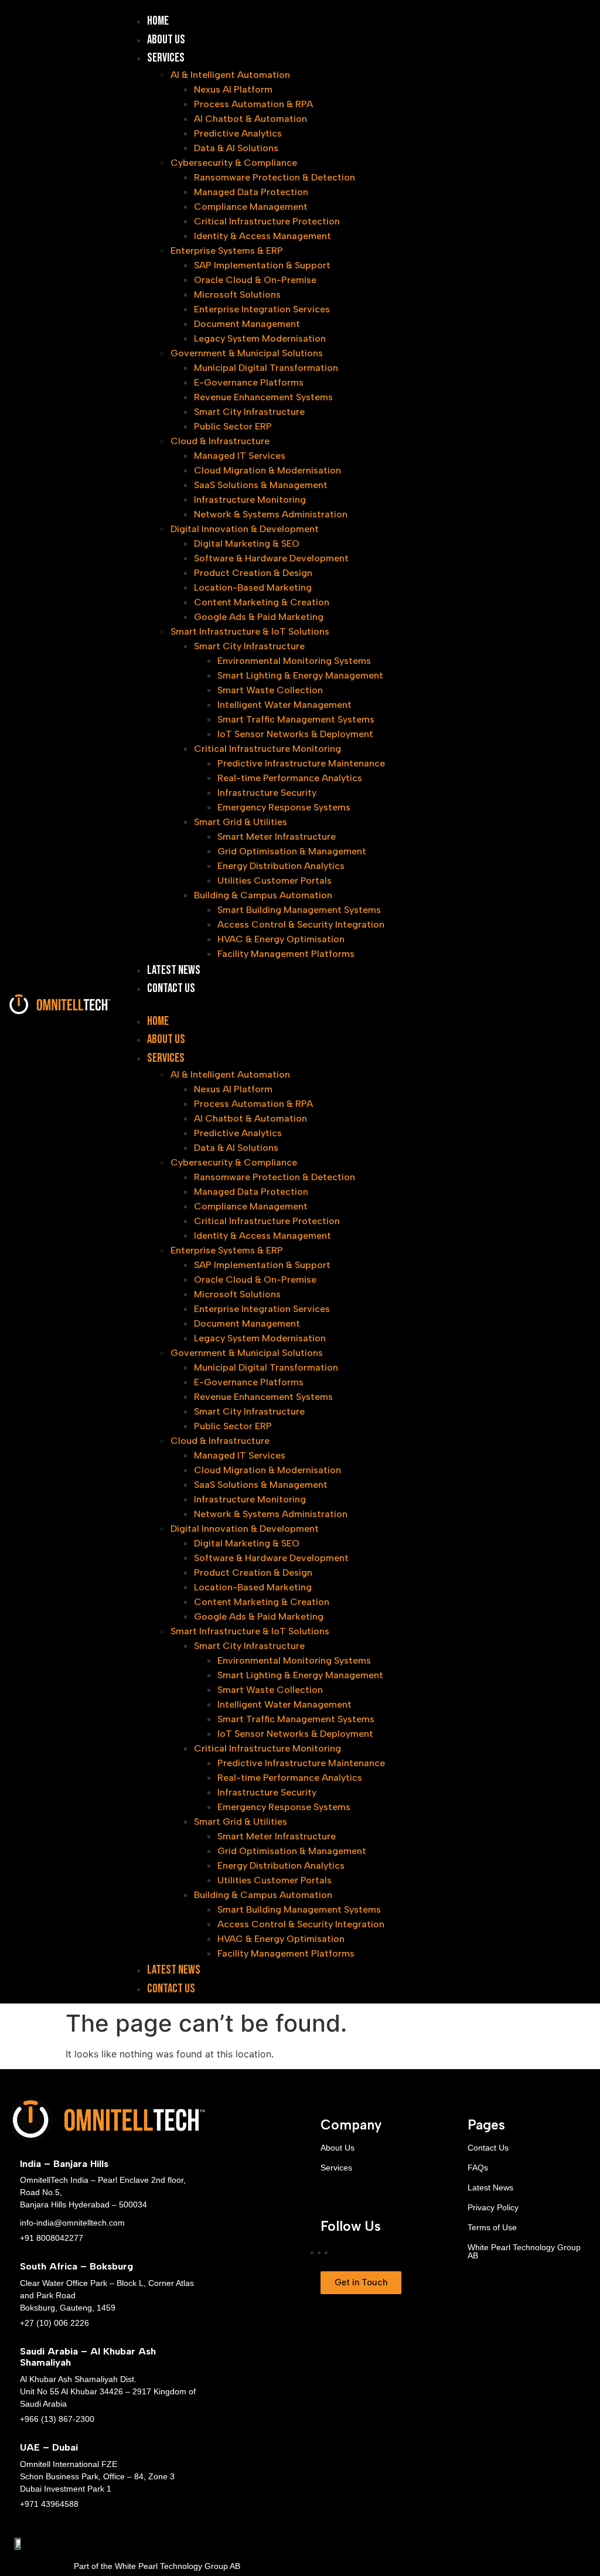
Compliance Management (251, 207)
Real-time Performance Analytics (290, 778)
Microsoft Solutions (237, 294)
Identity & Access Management (262, 236)
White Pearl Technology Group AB (524, 2251)
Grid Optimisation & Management (292, 851)
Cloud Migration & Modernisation (267, 470)
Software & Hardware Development (271, 558)
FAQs (478, 2168)
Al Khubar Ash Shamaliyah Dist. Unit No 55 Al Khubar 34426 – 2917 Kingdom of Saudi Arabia (108, 2391)
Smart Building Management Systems (299, 910)
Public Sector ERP (233, 426)
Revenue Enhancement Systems (263, 397)
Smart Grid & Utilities (241, 822)
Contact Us (171, 988)
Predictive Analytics (238, 133)
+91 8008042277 (52, 2238)
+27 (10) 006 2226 (54, 2323)
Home (158, 21)
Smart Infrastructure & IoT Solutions (250, 631)
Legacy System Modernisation (260, 338)
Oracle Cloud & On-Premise (255, 280)
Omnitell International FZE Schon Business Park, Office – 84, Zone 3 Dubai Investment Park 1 (97, 2476)
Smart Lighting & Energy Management (300, 675)
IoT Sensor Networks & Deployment (295, 734)
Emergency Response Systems (284, 807)
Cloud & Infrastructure (220, 441)
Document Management (247, 324)
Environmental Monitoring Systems (294, 661)
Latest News (174, 970)
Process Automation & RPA (253, 104)
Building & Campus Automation (263, 895)
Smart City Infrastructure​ (249, 412)
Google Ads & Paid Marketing (259, 617)
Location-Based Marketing (253, 587)
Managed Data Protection (251, 192)
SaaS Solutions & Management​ (261, 485)
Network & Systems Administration (271, 514)
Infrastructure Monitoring (250, 500)
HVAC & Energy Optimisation (281, 939)
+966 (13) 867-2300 (57, 2419)
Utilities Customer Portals (275, 880)
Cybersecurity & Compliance (234, 163)
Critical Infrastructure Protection (267, 221)
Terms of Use (492, 2227)
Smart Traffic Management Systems (296, 719)
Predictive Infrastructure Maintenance (301, 763)
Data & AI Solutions (236, 148)
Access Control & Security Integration (301, 924)
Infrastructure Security (267, 793)
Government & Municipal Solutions (247, 353)
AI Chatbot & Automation (250, 119)
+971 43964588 (49, 2504)
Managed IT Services (240, 456)
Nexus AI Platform (233, 89)
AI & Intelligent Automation (230, 75)
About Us (166, 40)
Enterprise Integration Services (262, 309)
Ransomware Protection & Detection (275, 177)
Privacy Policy (493, 2207)
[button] (359, 1005)
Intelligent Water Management (284, 705)
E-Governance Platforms (249, 382)
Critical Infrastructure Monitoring (267, 749)
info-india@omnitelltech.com (72, 2223)
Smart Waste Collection (270, 690)
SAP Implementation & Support (262, 265)
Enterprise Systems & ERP (227, 251)
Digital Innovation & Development (245, 529)
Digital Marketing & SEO (247, 544)
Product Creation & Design (253, 573)
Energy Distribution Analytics (281, 866)
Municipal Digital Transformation (266, 368)
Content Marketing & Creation (262, 602)
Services (166, 58)
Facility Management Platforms (286, 954)
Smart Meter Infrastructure (277, 836)
